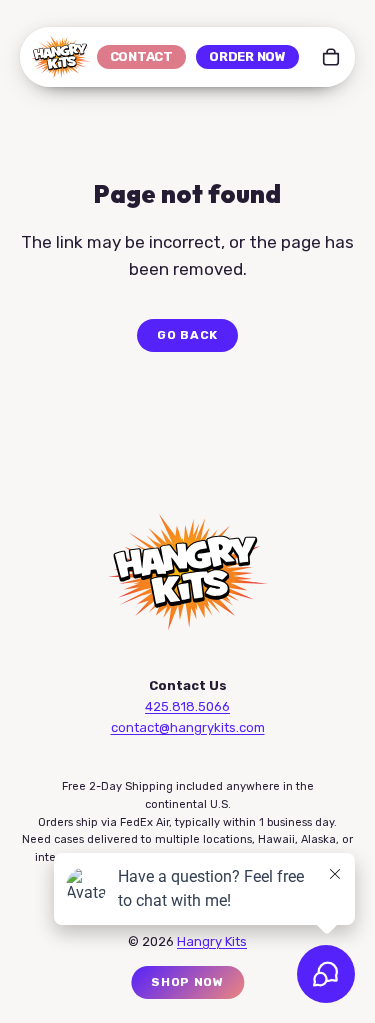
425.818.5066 (187, 706)
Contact (141, 56)
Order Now (247, 56)
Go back (187, 335)
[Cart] (331, 57)
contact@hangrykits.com (188, 727)
